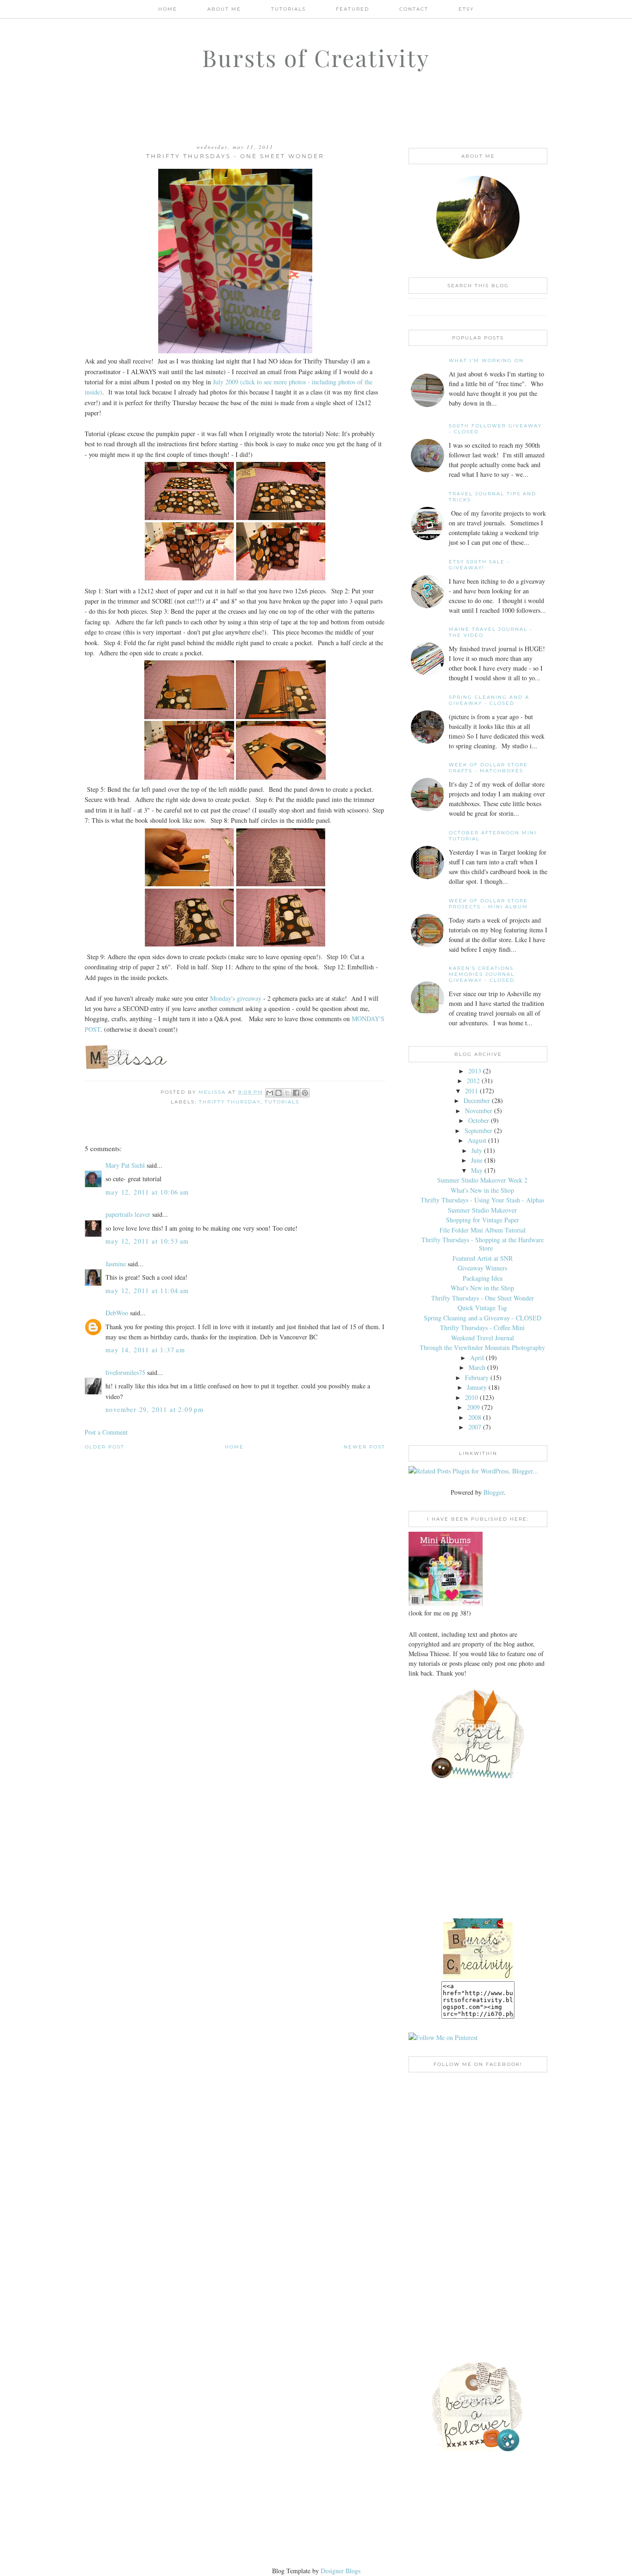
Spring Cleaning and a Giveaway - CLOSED (489, 700)
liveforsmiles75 (125, 1372)
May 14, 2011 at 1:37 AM (145, 1350)
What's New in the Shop (482, 1190)
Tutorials (288, 9)
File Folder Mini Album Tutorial (483, 1230)
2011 (471, 1091)
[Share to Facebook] (296, 1093)
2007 (475, 1427)
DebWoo (117, 1313)
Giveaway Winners (482, 1268)
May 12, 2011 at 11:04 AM (147, 1291)
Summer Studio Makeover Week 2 (482, 1180)
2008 (475, 1417)
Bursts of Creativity (316, 58)
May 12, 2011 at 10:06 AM (147, 1192)
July (477, 1150)
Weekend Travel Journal (483, 1338)
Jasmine (116, 1264)
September (478, 1131)
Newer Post (365, 1447)
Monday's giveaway (236, 998)
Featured (353, 9)
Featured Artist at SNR (483, 1258)
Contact (414, 9)
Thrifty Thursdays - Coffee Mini (482, 1328)
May (477, 1170)
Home (168, 9)
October (479, 1120)
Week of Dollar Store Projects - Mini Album (488, 904)
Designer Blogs (341, 2571)
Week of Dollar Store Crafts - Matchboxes (488, 768)
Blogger (494, 1492)
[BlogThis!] (279, 1093)
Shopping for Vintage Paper (483, 1220)
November (479, 1111)
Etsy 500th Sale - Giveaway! (479, 565)
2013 (475, 1071)
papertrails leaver (128, 1214)
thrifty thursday (230, 1102)
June (477, 1160)
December (477, 1100)
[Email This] (270, 1093)
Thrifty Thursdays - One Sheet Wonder (483, 1298)
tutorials (282, 1102)
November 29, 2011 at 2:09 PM (155, 1409)
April (477, 1358)
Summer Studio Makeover (482, 1210)
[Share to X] (287, 1093)
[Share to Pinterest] (305, 1093)
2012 (473, 1081)
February (477, 1377)
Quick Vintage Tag (482, 1308)
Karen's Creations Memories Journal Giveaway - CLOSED (482, 974)
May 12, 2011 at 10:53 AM (147, 1241)
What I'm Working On (486, 361)
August (477, 1140)
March (477, 1367)
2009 (473, 1407)
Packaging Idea (483, 1278)
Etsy (466, 9)
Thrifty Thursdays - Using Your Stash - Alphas (482, 1200)
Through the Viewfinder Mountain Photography (482, 1347)
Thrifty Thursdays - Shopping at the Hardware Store (483, 1244)
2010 (471, 1397)
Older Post (105, 1447)
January (477, 1387)
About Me (224, 9)
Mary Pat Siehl (125, 1165)
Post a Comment (106, 1432)
